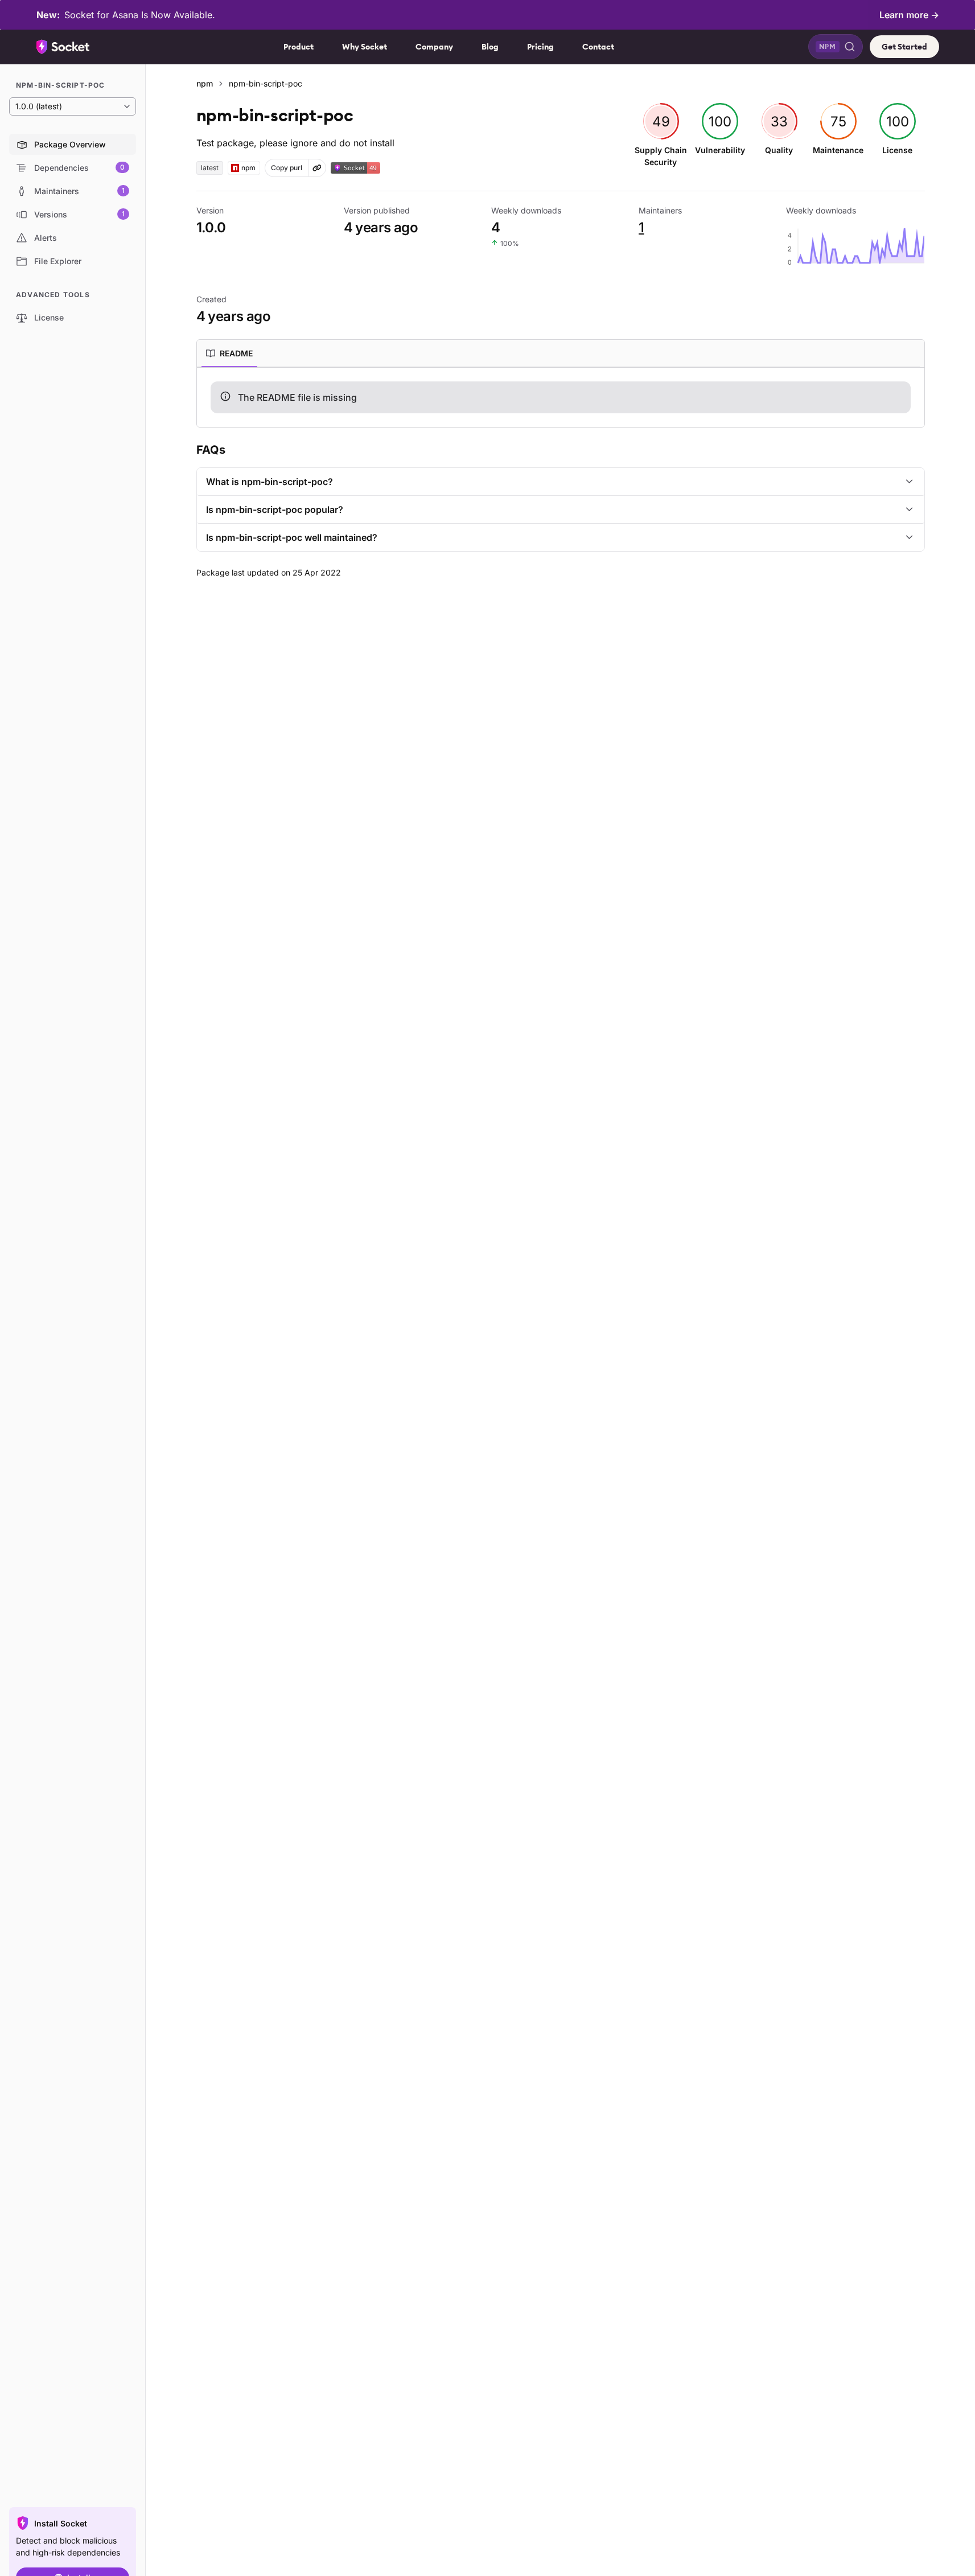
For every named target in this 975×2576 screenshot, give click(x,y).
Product (299, 47)
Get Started (904, 47)
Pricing (540, 47)
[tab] (229, 354)
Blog (490, 47)
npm (205, 83)
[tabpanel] (561, 397)
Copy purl (287, 168)
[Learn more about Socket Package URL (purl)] (317, 168)
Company (434, 47)
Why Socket (365, 47)
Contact (598, 47)
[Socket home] (63, 47)
